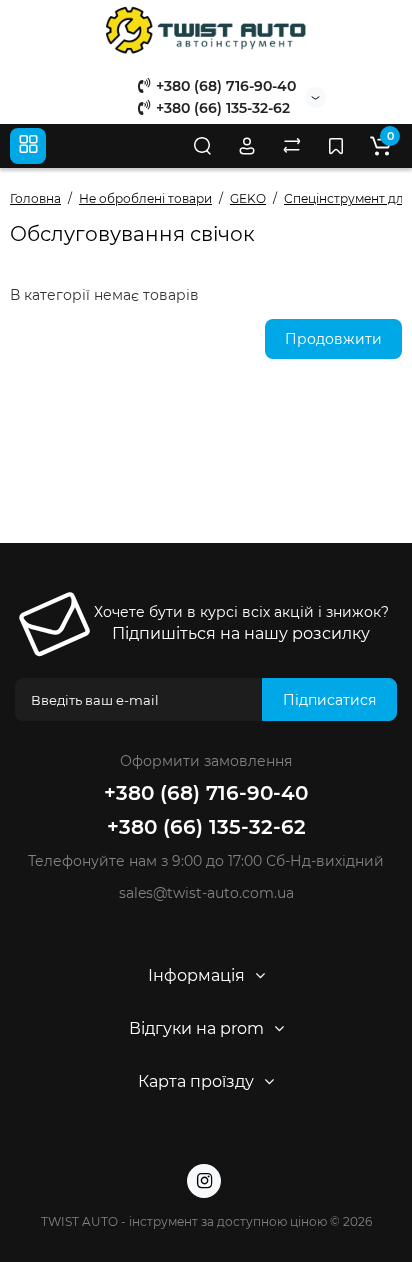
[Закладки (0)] (336, 146)
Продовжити (333, 339)
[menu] (28, 146)
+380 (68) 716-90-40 (224, 86)
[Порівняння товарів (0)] (292, 146)
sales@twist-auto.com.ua (206, 893)
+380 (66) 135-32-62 (221, 108)
